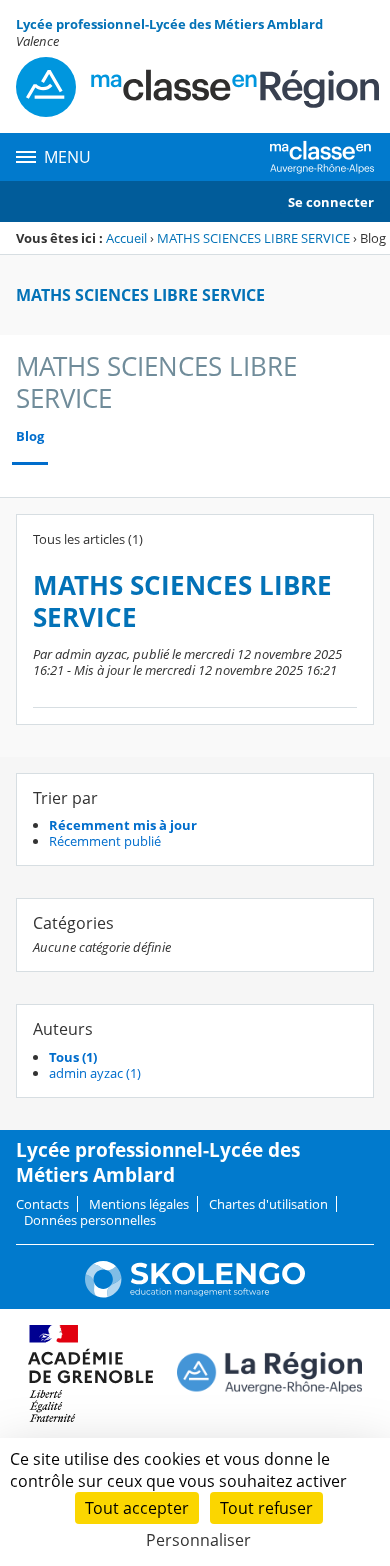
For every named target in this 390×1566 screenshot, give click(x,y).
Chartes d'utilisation (268, 1204)
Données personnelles (90, 1220)
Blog (30, 436)
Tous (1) (73, 1057)
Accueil (126, 238)
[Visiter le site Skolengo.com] (195, 1293)
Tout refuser (266, 1508)
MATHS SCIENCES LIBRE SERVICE (253, 238)
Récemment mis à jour (123, 825)
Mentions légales (139, 1204)
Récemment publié (105, 841)
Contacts (42, 1204)
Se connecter (331, 202)
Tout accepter (137, 1508)
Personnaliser (198, 1540)
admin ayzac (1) (95, 1073)
